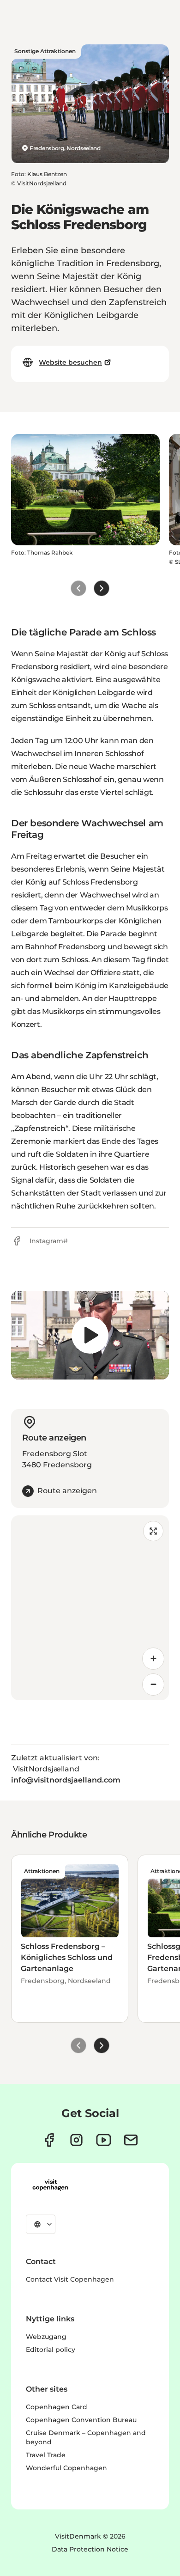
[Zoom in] (153, 1659)
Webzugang (46, 2337)
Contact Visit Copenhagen (70, 2279)
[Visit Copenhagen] (50, 2185)
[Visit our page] (76, 2140)
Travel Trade (46, 2455)
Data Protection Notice (90, 2549)
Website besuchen (70, 362)
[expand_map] (153, 1531)
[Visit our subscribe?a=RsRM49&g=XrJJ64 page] (131, 2140)
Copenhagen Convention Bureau (81, 2420)
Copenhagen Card (57, 2407)
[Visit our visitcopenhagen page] (49, 2140)
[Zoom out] (153, 1685)
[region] (90, 1335)
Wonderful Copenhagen (66, 2468)
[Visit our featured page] (104, 2140)
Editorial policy (51, 2350)
